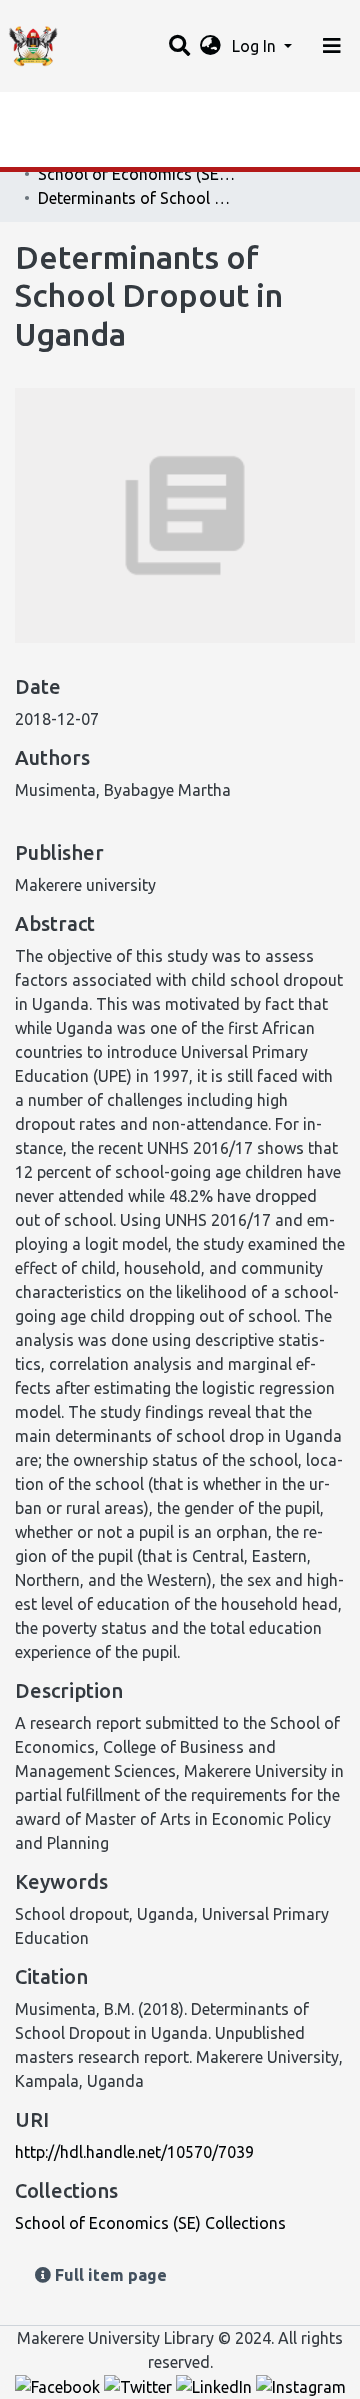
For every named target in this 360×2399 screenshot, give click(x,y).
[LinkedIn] (216, 2386)
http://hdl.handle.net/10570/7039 (134, 2152)
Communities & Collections (114, 153)
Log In (256, 46)
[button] (210, 46)
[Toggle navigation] (332, 46)
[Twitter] (140, 2386)
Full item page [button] (109, 2275)
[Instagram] (301, 2386)
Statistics (50, 113)
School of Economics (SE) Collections (138, 174)
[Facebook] (59, 2386)
